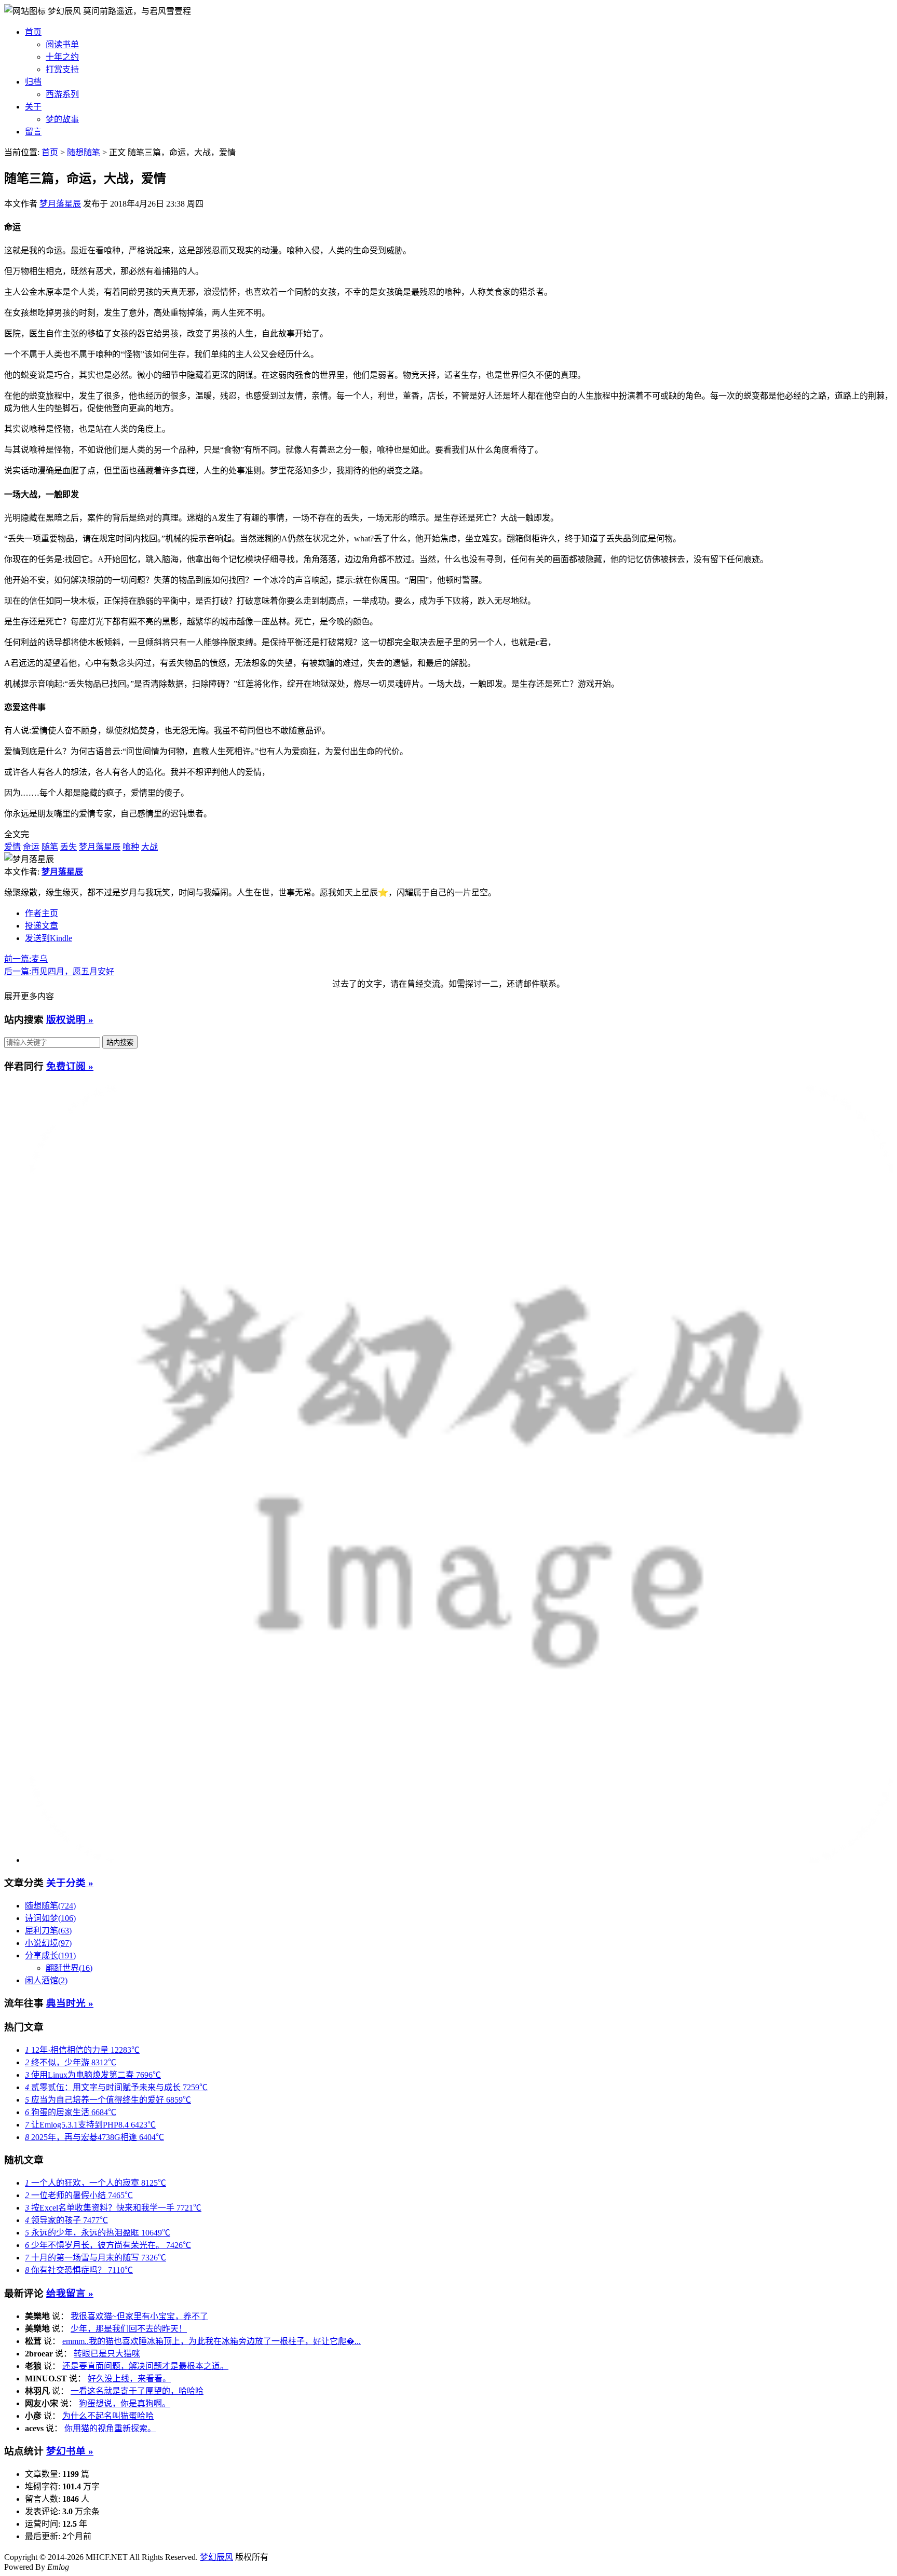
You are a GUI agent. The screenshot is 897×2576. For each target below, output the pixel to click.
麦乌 (26, 959)
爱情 (12, 847)
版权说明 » (70, 1020)
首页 (33, 32)
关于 (33, 107)
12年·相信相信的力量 (82, 2050)
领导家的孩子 (66, 2220)
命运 (31, 847)
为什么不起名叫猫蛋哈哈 (108, 2416)
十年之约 (62, 57)
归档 (33, 82)
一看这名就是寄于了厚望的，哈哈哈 (137, 2391)
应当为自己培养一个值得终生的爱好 (108, 2100)
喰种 (131, 847)
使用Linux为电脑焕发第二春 (93, 2075)
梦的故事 (62, 119)
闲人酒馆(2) (46, 1980)
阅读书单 (62, 44)
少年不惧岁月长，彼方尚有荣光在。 (108, 2245)
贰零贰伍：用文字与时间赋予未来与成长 (116, 2087)
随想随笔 (84, 152)
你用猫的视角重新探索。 (110, 2428)
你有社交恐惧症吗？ (79, 2270)
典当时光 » (70, 2003)
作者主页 (42, 913)
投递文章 (42, 926)
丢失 (69, 847)
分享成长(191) (50, 1955)
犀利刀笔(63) (48, 1931)
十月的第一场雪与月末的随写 (96, 2258)
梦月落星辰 (60, 204)
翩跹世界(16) (69, 1968)
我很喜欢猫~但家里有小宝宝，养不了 (139, 2316)
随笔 (50, 847)
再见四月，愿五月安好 (59, 971)
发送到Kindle (49, 938)
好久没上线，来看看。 (129, 2379)
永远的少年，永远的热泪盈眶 (98, 2233)
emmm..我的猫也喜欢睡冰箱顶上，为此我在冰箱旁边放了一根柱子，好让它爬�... (212, 2341)
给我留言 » (70, 2293)
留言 (33, 132)
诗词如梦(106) (50, 1918)
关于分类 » (70, 1883)
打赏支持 (62, 69)
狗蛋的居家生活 (71, 2112)
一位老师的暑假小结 (79, 2195)
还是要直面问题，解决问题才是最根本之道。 (145, 2366)
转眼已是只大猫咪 (107, 2354)
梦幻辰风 (65, 11)
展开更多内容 (29, 996)
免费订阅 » (70, 1066)
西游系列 (62, 94)
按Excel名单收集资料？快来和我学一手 (113, 2208)
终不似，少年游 (71, 2062)
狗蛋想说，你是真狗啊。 (125, 2403)
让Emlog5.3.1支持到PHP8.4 (90, 2125)
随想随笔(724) (50, 1906)
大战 (149, 847)
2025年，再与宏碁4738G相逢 (94, 2137)
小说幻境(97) (48, 1943)
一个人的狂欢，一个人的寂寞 (96, 2183)
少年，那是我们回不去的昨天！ (129, 2329)
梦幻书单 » (70, 2451)
